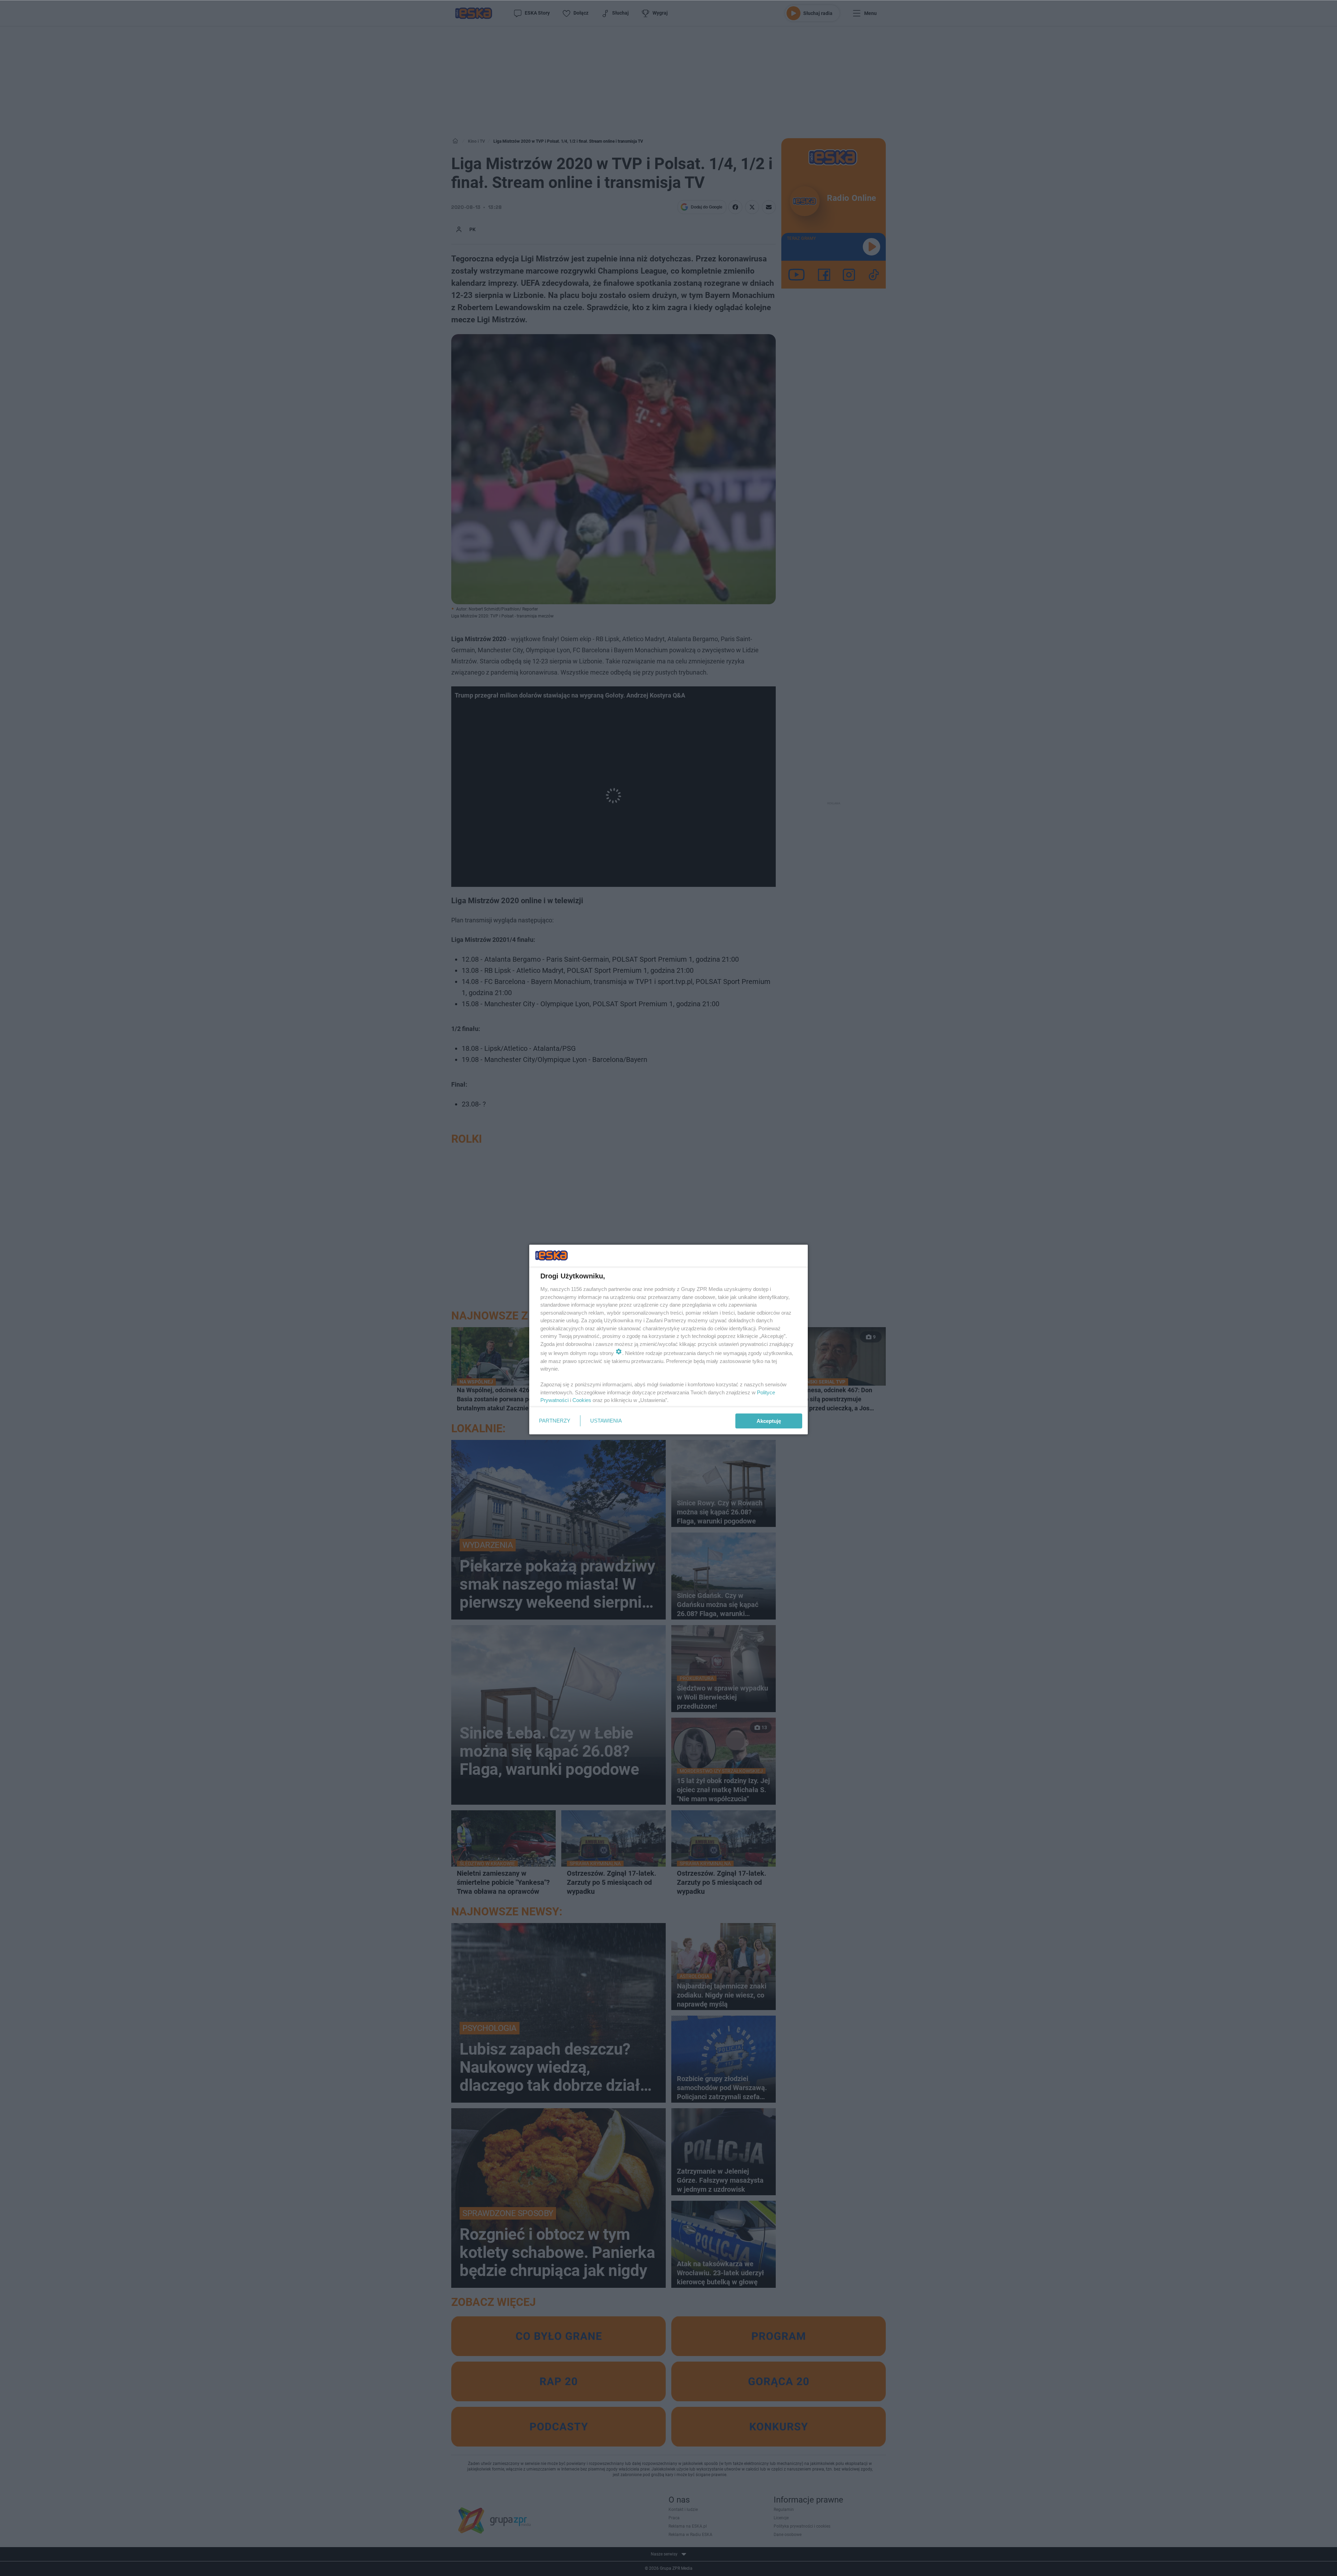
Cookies (582, 1400)
